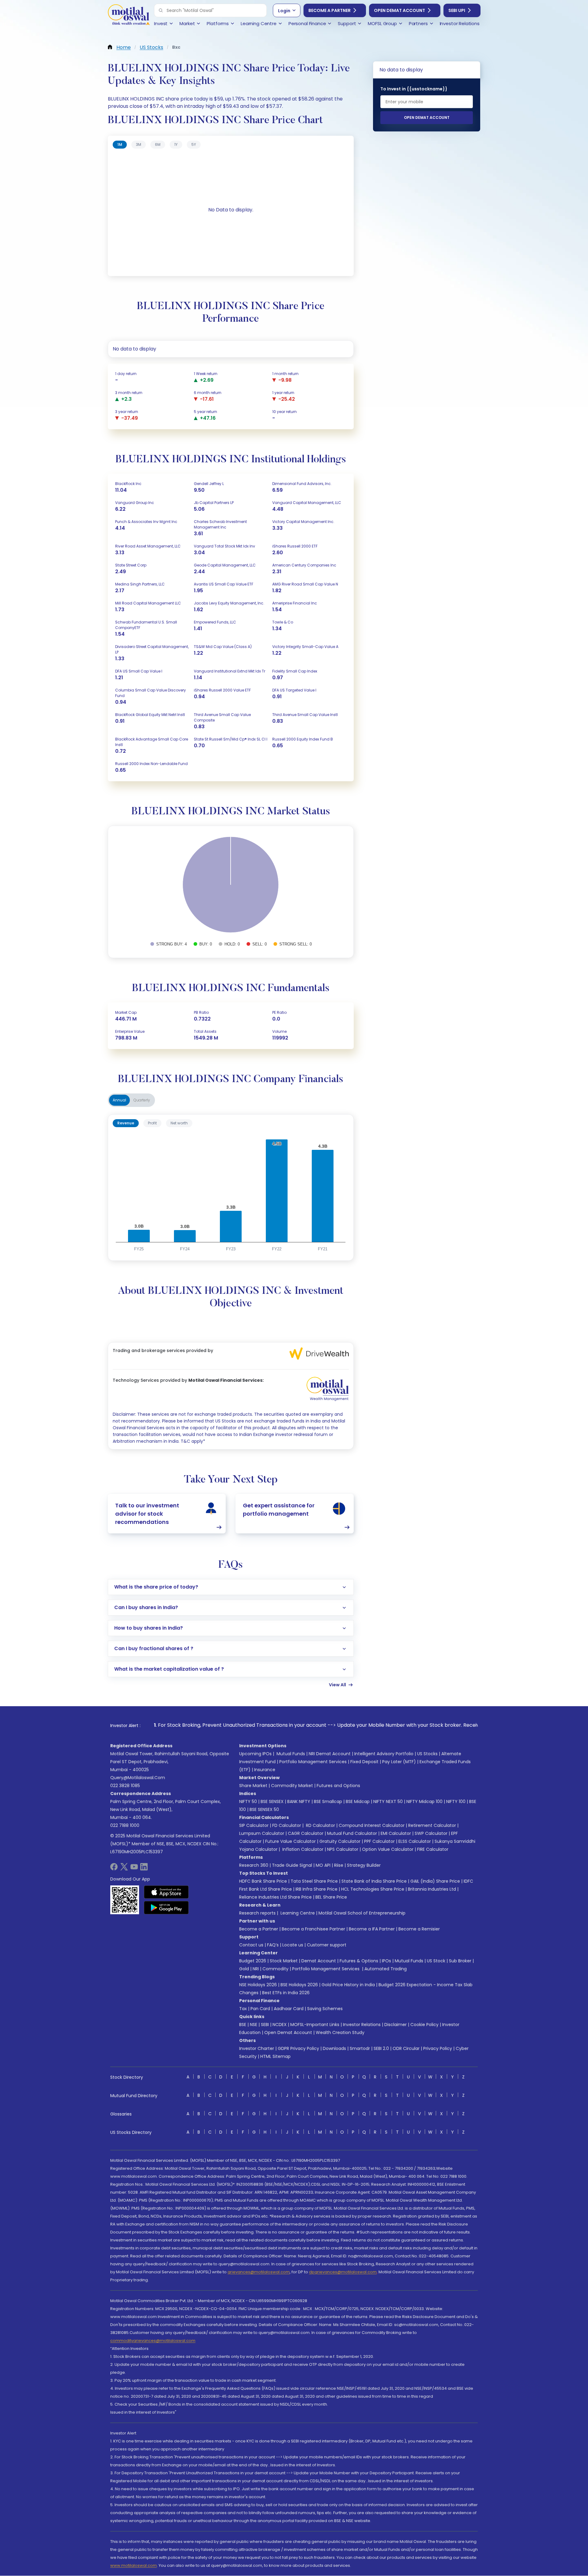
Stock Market (284, 1961)
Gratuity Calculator (340, 1841)
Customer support (327, 1945)
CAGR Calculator (306, 1833)
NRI (256, 1969)
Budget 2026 (253, 1961)
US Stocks (427, 1754)
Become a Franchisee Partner (313, 1929)
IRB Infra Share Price (317, 1889)
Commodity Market (292, 1786)
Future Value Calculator (290, 1841)
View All (337, 1685)
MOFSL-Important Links (315, 2025)
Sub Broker (460, 1961)
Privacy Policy (438, 2048)
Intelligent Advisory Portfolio (384, 1754)
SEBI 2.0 (381, 2048)
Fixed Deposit (364, 1762)
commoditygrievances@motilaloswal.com (153, 2341)
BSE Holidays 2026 (299, 1985)
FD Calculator (287, 1825)
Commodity (275, 1969)
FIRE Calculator (433, 1849)
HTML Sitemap (275, 2056)
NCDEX (280, 2025)
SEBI (265, 2025)
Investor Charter (257, 2048)
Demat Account (319, 1961)
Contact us (251, 1945)
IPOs (386, 1961)
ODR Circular (406, 2048)
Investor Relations (362, 2025)
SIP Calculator (254, 1825)
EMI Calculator (396, 1833)
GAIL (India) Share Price (435, 1881)
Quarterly (142, 1100)
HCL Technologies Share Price (373, 1889)
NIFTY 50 (248, 1801)
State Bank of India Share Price (374, 1881)
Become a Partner (330, 10)
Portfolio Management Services (313, 1762)
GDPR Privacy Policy (298, 2048)
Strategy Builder (364, 1865)
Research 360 (254, 1865)
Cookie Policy (424, 2025)
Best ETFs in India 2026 (286, 1993)
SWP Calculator (431, 1833)
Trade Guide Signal (292, 1865)
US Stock (436, 1961)
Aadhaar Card (289, 2009)
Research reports (257, 1913)
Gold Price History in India (348, 1985)
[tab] (120, 145)
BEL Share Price (331, 1897)
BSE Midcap (358, 1801)
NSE (254, 2025)
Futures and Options (338, 1786)
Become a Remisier (419, 1929)
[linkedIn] (144, 1869)
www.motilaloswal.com (134, 2565)
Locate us (293, 1945)
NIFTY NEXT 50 (388, 1801)
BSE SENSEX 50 (264, 1809)
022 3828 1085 (125, 1786)
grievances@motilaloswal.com (259, 2272)
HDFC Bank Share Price (263, 1881)
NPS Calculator (343, 1849)
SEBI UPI (457, 10)
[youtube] (134, 1869)
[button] (161, 10)
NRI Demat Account (330, 1754)
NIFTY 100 (456, 1801)
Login (284, 11)
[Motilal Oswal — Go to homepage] (129, 15)
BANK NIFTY (299, 1801)
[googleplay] (166, 1907)
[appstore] (166, 1892)
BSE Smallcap (328, 1801)
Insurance (265, 1770)
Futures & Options (359, 1961)
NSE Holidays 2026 (258, 1985)
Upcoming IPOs (255, 1754)
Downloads (334, 2048)
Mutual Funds (291, 1754)
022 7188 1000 (125, 1825)
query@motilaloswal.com (138, 1778)
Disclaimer (396, 2025)
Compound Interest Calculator (372, 1825)
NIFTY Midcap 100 (424, 1801)
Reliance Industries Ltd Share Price (275, 1897)
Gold (244, 1969)
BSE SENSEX (272, 1801)
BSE (243, 2025)
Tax (243, 2009)
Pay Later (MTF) (399, 1762)
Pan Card (260, 2009)
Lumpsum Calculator (262, 1833)
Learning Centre (297, 1913)
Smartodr (360, 2048)
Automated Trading (386, 1969)
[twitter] (124, 1869)
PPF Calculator (379, 1841)
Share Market (253, 1786)
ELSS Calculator (415, 1841)
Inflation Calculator (302, 1849)
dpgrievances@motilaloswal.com (343, 2272)
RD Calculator (320, 1825)
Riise (339, 1865)
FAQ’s (273, 1945)
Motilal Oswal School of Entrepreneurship (362, 1913)
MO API (323, 1865)
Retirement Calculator (432, 1825)
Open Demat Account (400, 10)
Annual (119, 1100)
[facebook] (114, 1869)
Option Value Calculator (388, 1849)
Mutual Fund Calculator (352, 1833)
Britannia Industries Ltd (432, 1889)
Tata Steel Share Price (314, 1881)
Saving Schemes (325, 2009)
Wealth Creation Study (340, 2032)
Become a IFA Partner (372, 1929)
